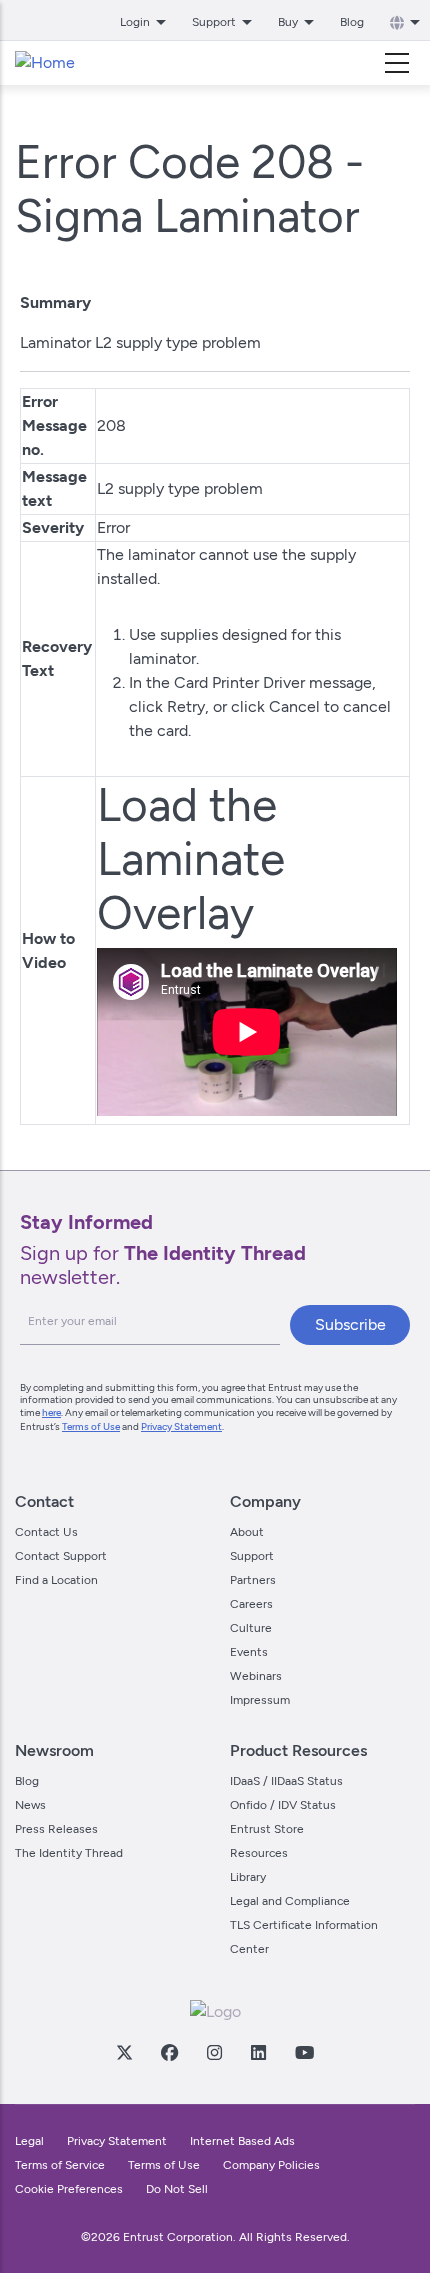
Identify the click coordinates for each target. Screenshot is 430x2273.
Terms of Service (60, 2165)
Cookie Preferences (69, 2189)
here (51, 1412)
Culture (251, 1628)
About (247, 1532)
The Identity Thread (69, 1853)
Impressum (260, 1700)
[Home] (45, 63)
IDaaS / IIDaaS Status (286, 1781)
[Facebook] (169, 2052)
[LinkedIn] (258, 2052)
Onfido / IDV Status (283, 1805)
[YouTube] (304, 2052)
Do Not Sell (177, 2189)
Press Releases (56, 1829)
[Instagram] (214, 2052)
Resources (259, 1853)
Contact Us (46, 1532)
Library (248, 1877)
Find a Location (56, 1580)
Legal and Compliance (290, 1901)
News (30, 1805)
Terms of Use (91, 1426)
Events (249, 1652)
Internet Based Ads (242, 2141)
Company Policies (271, 2165)
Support (252, 1556)
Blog (352, 22)
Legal (29, 2141)
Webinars (256, 1676)
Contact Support (61, 1556)
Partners (253, 1580)
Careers (251, 1604)
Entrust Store (267, 1829)
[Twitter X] (124, 2052)
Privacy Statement (181, 1426)
